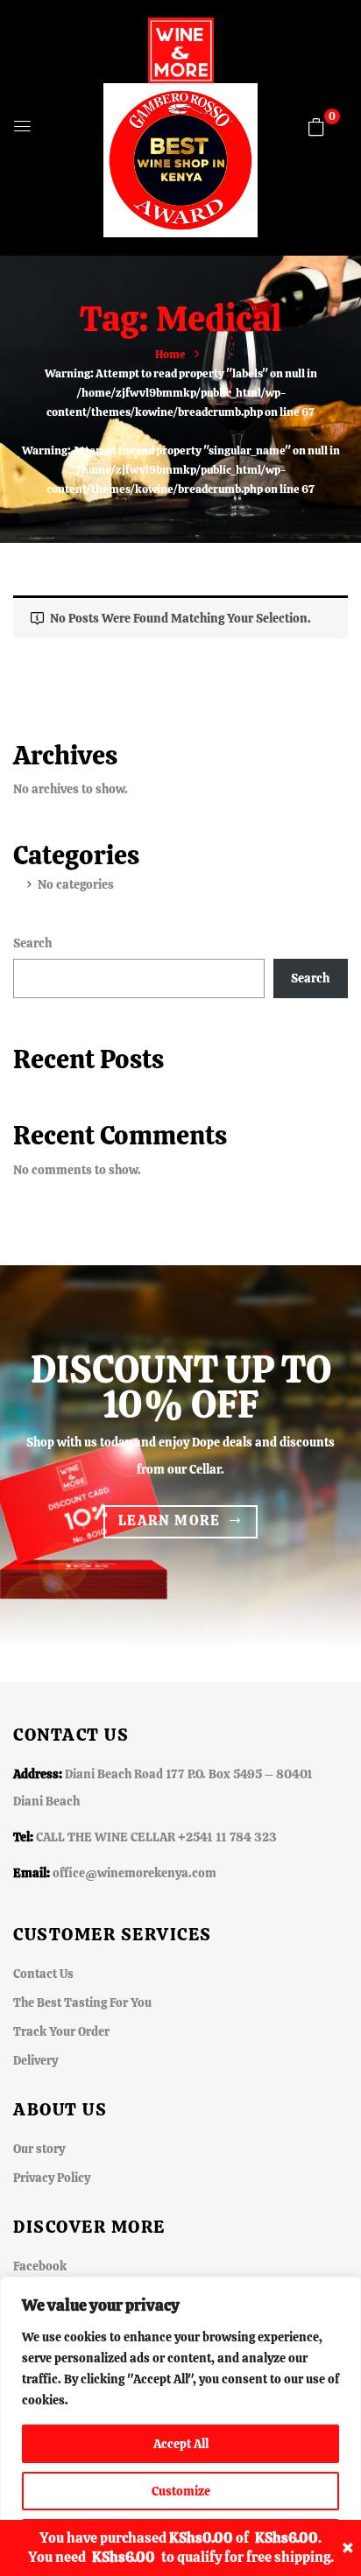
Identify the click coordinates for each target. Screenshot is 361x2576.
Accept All (181, 2444)
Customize (181, 2491)
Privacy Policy (52, 2178)
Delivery (35, 2060)
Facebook (40, 2266)
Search (32, 943)
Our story (39, 2149)
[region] (180, 2426)
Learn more (170, 1520)
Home (170, 354)
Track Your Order (61, 2031)
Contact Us (43, 1974)
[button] (316, 127)
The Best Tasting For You (82, 2002)
